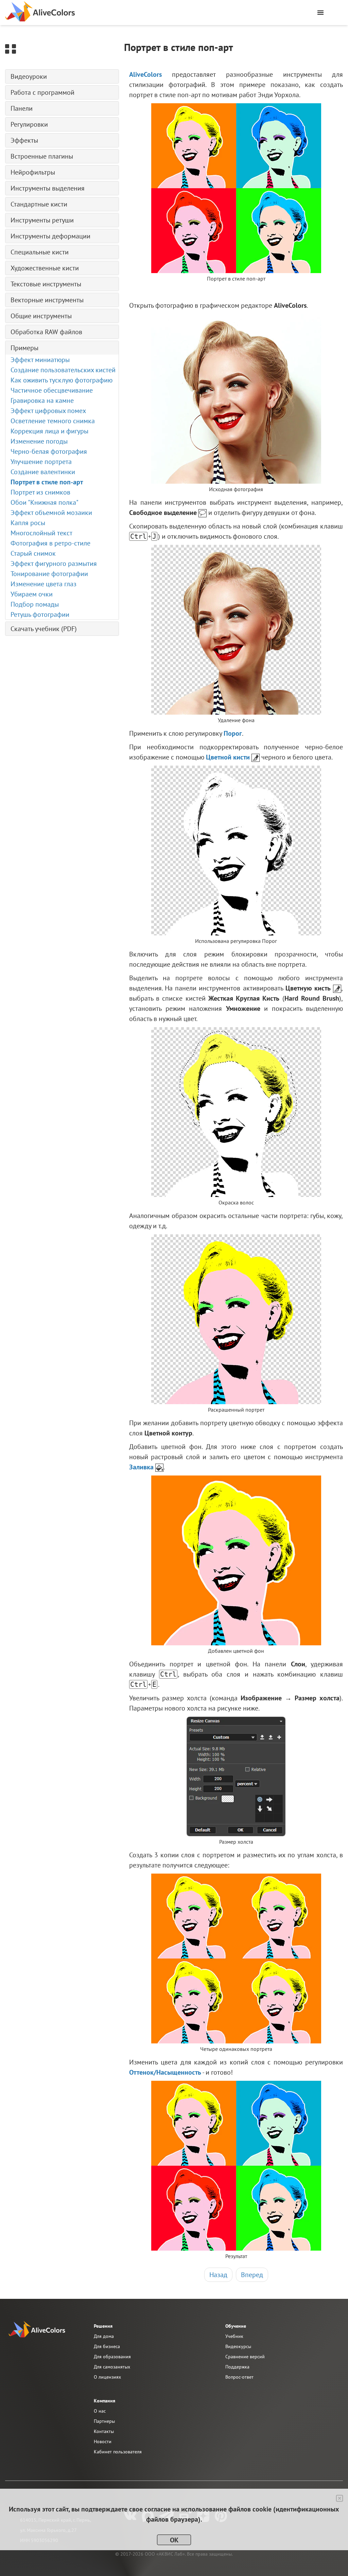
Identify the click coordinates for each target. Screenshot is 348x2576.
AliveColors (145, 74)
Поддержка (237, 2367)
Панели (22, 108)
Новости (103, 2441)
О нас (100, 2411)
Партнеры (104, 2421)
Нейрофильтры (33, 172)
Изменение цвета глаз (43, 584)
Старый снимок (33, 553)
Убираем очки (32, 594)
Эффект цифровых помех (48, 411)
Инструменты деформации (50, 236)
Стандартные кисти (39, 204)
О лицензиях (107, 2377)
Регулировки (29, 124)
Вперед (252, 2275)
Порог (233, 733)
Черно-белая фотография (49, 451)
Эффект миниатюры (40, 360)
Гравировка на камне (42, 400)
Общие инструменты (41, 316)
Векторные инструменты (47, 300)
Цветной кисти (228, 757)
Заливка (141, 1467)
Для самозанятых (112, 2367)
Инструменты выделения (48, 188)
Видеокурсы (238, 2346)
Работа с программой (42, 92)
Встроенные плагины (42, 156)
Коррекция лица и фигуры (49, 431)
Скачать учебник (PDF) (44, 629)
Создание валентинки (43, 472)
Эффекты (24, 140)
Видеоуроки (29, 76)
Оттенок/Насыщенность (165, 2072)
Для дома (104, 2336)
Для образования (112, 2357)
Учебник (234, 2336)
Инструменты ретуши (42, 220)
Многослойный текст (41, 533)
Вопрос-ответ (239, 2377)
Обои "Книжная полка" (45, 502)
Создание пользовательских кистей (63, 370)
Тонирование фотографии (49, 574)
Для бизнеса (107, 2346)
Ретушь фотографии (40, 614)
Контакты (104, 2431)
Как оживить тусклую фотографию (62, 380)
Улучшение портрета (41, 462)
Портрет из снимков (40, 492)
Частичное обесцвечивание (52, 390)
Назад (218, 2275)
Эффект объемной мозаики (51, 513)
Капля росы (28, 523)
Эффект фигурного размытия (54, 563)
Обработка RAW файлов (46, 332)
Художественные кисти (45, 268)
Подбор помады (35, 604)
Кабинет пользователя (118, 2452)
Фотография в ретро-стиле (50, 543)
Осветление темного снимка (53, 421)
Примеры (24, 348)
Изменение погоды (39, 441)
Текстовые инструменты (46, 284)
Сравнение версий (245, 2357)
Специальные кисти (40, 252)
